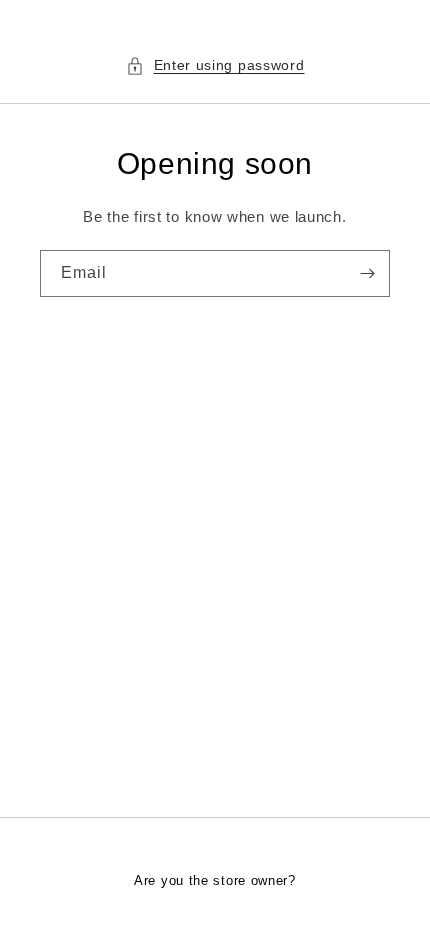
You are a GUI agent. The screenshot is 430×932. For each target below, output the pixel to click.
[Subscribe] (367, 273)
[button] (215, 65)
